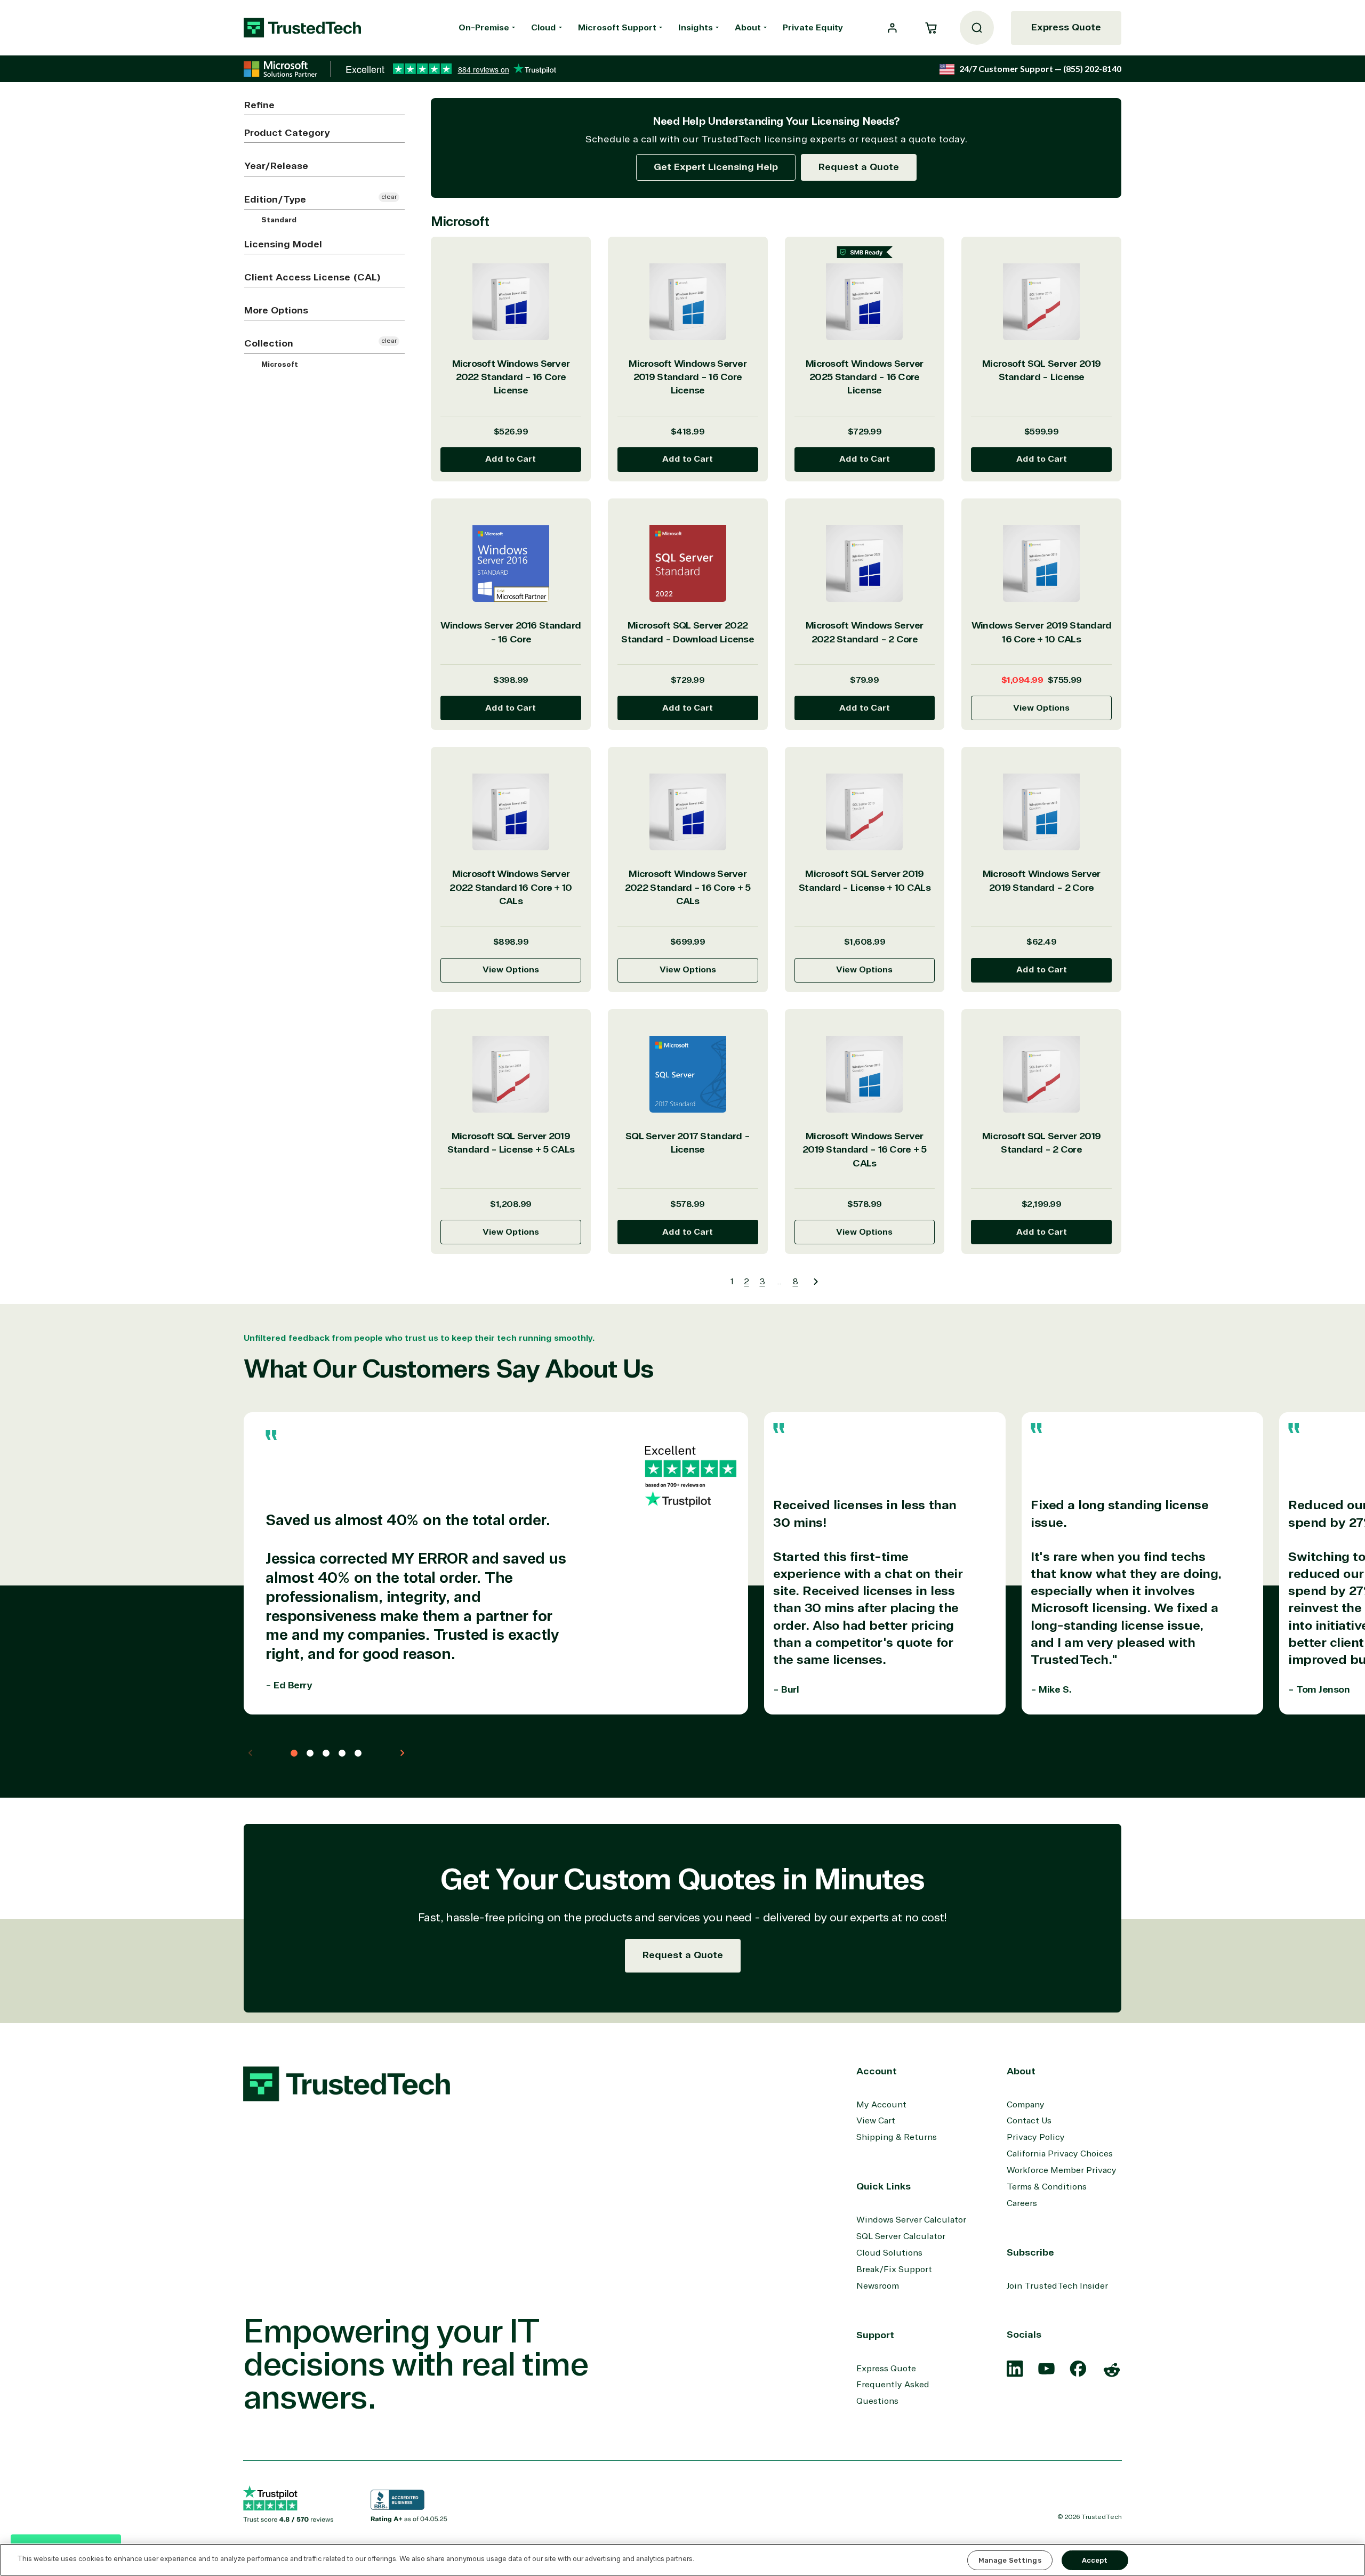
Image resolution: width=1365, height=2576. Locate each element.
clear (389, 197)
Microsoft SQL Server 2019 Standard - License (1041, 370)
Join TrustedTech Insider (1057, 2286)
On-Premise (484, 28)
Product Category (287, 133)
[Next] (816, 1282)
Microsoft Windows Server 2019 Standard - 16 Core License (688, 377)
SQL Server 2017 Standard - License (688, 1143)
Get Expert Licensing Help (716, 167)
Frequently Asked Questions (893, 2393)
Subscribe (1030, 2252)
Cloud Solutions (889, 2253)
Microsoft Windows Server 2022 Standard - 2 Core (865, 632)
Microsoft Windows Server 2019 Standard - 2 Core (1042, 880)
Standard (278, 220)
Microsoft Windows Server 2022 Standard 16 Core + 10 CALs (511, 887)
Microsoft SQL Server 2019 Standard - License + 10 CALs (865, 880)
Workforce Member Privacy (1062, 2170)
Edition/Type (275, 199)
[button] (931, 28)
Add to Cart (511, 459)
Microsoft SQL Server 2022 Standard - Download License (688, 632)
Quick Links (884, 2186)
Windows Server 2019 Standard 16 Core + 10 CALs (1042, 632)
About (748, 28)
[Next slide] (402, 1753)
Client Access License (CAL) (312, 277)
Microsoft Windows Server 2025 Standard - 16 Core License (865, 377)
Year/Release (276, 166)
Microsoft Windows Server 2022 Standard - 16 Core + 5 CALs (688, 887)
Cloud (544, 28)
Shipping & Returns (897, 2137)
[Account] (892, 28)
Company (1026, 2105)
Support (875, 2335)
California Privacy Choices (1060, 2154)
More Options (276, 310)
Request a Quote (859, 167)
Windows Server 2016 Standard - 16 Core (511, 632)
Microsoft (279, 364)
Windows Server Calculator (911, 2220)
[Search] (977, 28)
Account (877, 2071)
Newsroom (878, 2286)
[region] (682, 2560)
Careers (1022, 2203)
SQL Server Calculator (901, 2236)
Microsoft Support (617, 28)
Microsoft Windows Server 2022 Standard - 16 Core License (511, 377)
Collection (269, 343)
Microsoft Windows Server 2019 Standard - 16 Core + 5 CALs (865, 1150)
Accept (1095, 2560)
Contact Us (1029, 2121)
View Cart (876, 2121)
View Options (1041, 708)
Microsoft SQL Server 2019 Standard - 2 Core (1041, 1143)
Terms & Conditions (1047, 2187)
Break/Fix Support (894, 2269)
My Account (881, 2105)
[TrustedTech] (302, 28)
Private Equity (813, 28)
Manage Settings (1010, 2560)
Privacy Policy (1036, 2137)
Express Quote (1066, 27)
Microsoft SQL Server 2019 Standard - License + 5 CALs (511, 1143)
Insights (696, 28)
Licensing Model (283, 244)
